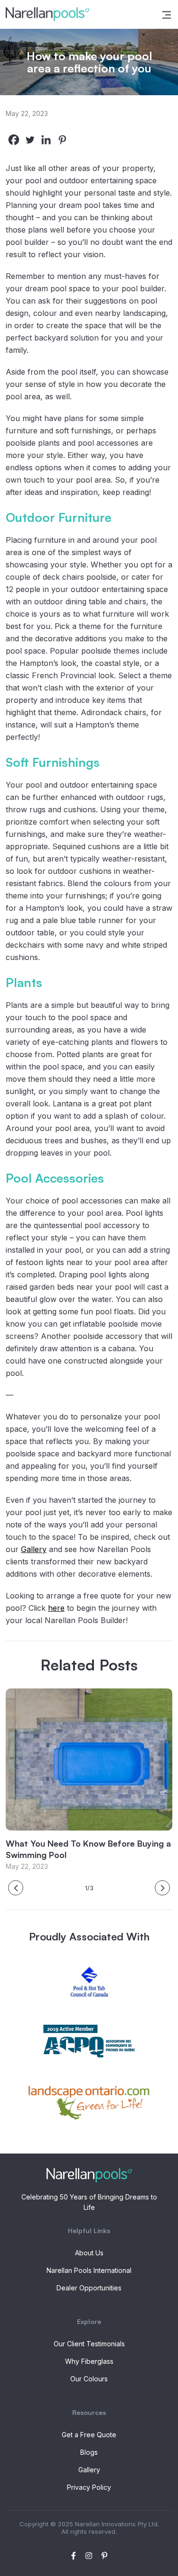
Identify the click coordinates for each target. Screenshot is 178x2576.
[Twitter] (30, 140)
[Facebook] (14, 140)
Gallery (34, 1549)
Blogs (89, 2452)
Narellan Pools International (89, 2270)
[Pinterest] (62, 140)
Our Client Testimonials (89, 2344)
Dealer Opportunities (89, 2288)
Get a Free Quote (89, 2435)
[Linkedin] (46, 140)
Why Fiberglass (89, 2361)
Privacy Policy (89, 2487)
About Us (89, 2253)
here (56, 1608)
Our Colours (89, 2379)
